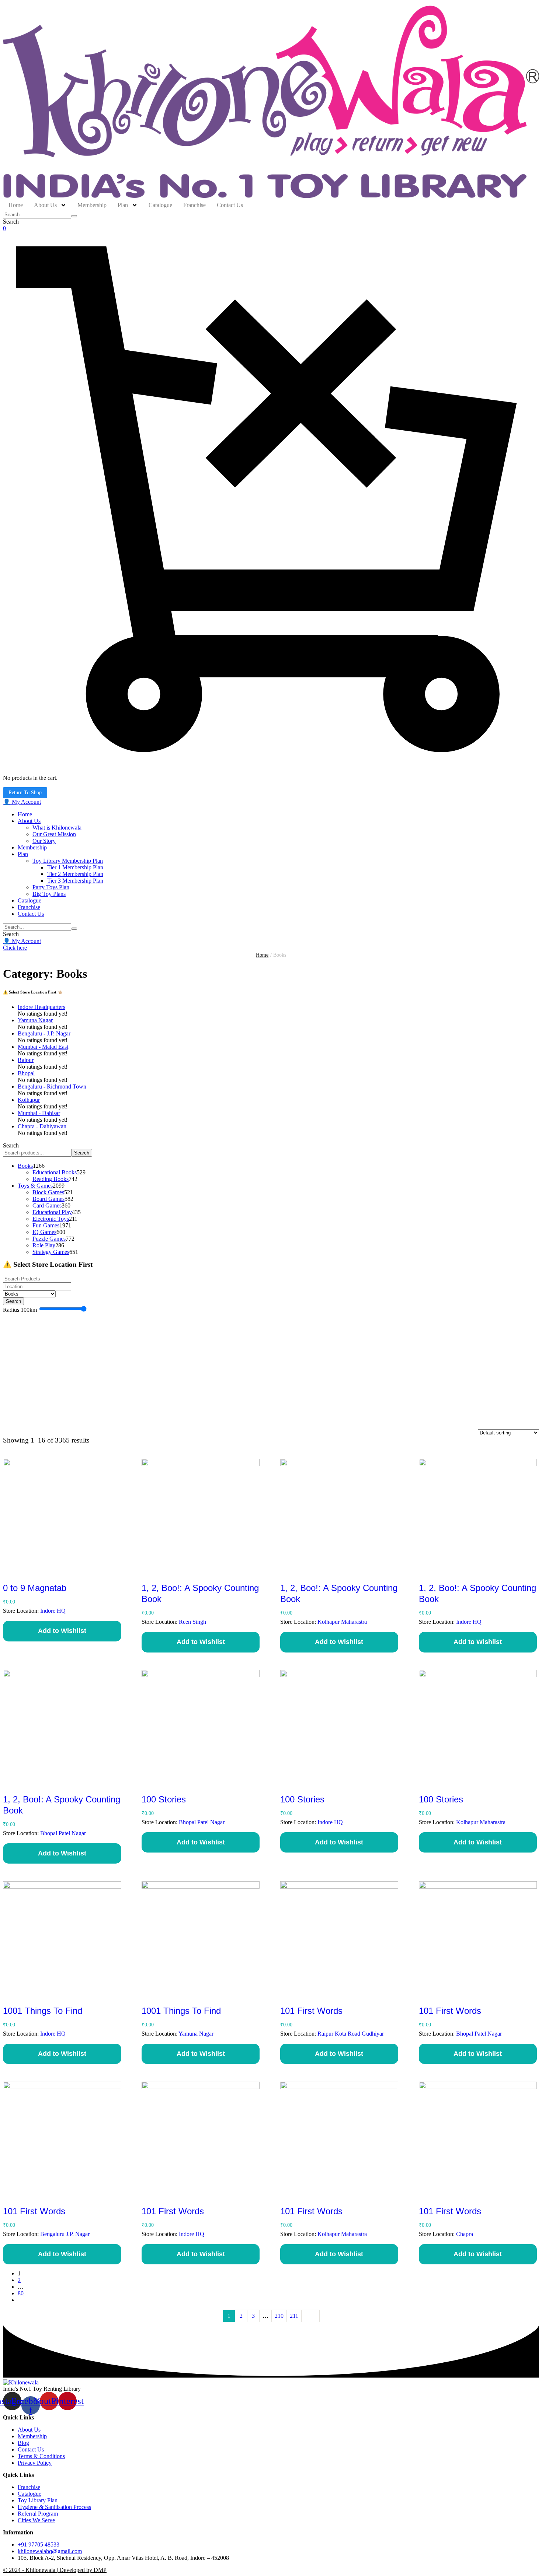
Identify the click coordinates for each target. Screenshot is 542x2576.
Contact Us (31, 2449)
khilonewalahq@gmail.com (50, 2551)
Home (262, 955)
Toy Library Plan (38, 2500)
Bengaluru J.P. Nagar (65, 2234)
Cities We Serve (36, 2520)
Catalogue (29, 2494)
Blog (23, 2443)
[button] (22, 802)
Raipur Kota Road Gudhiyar (351, 2034)
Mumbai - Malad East (43, 1047)
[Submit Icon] (74, 216)
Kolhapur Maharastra (342, 1622)
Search (11, 1145)
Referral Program (38, 2514)
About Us (29, 2430)
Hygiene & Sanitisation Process (54, 2507)
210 (279, 2316)
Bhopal (26, 1073)
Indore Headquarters (41, 1007)
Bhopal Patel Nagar (63, 1833)
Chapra (465, 2234)
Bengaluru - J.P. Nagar (44, 1033)
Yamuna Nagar (35, 1020)
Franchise (29, 2487)
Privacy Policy (35, 2463)
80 (21, 2293)
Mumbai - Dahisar (39, 1113)
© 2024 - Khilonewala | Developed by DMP (55, 2570)
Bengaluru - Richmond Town (52, 1087)
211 (294, 2316)
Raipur (26, 1060)
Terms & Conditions (41, 2456)
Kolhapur (29, 1100)
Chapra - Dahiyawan (42, 1126)
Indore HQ (53, 1611)
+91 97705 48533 (39, 2545)
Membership (32, 2436)
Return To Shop (25, 793)
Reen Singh (192, 1622)
